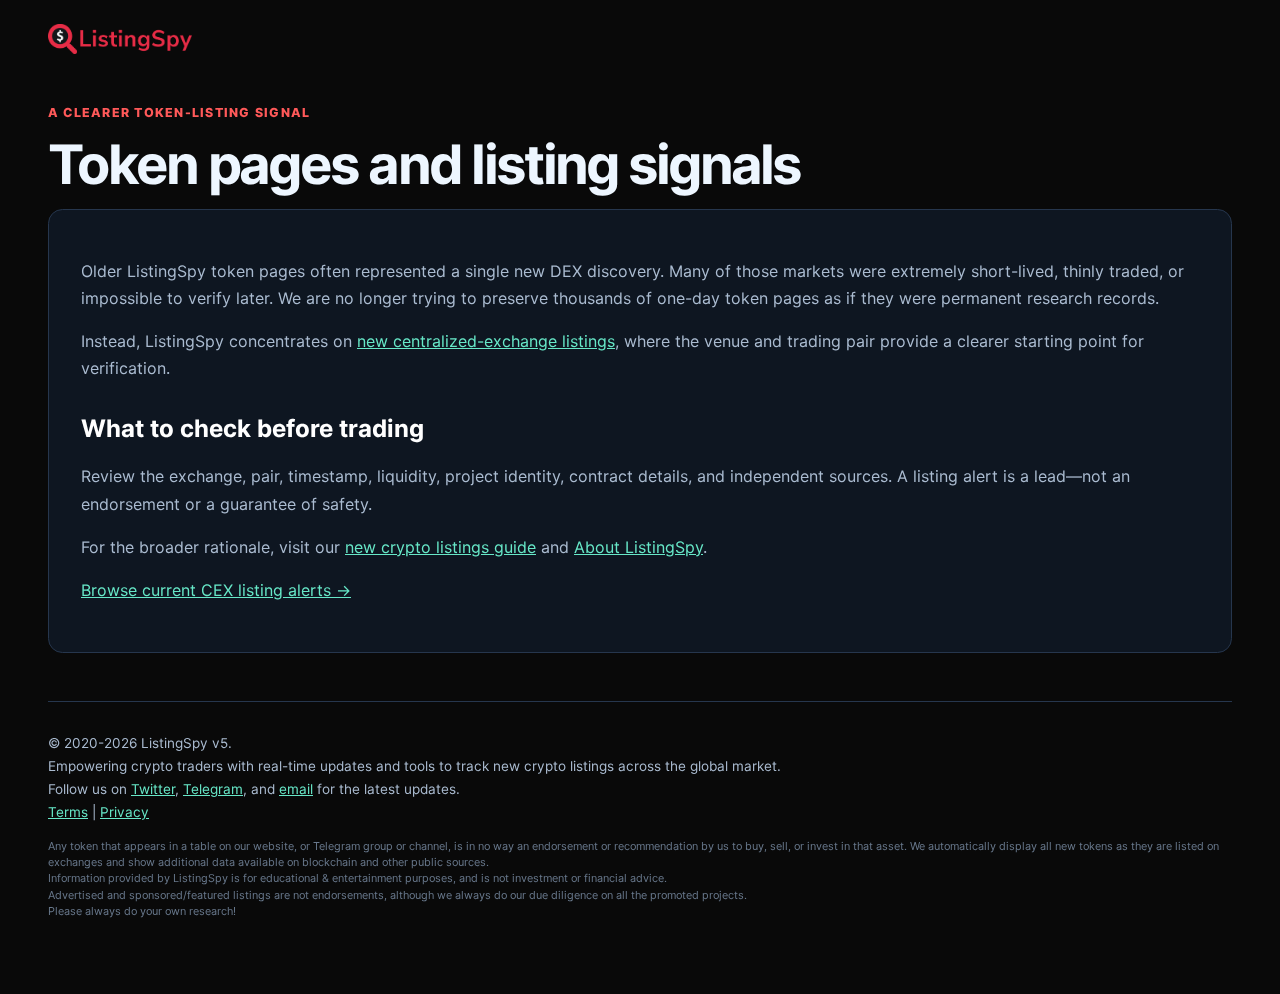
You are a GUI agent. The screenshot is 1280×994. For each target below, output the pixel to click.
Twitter (153, 789)
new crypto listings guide (440, 547)
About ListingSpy (638, 547)
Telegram (213, 789)
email (296, 789)
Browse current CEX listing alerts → (216, 590)
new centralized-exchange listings (486, 341)
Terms (68, 812)
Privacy (124, 812)
